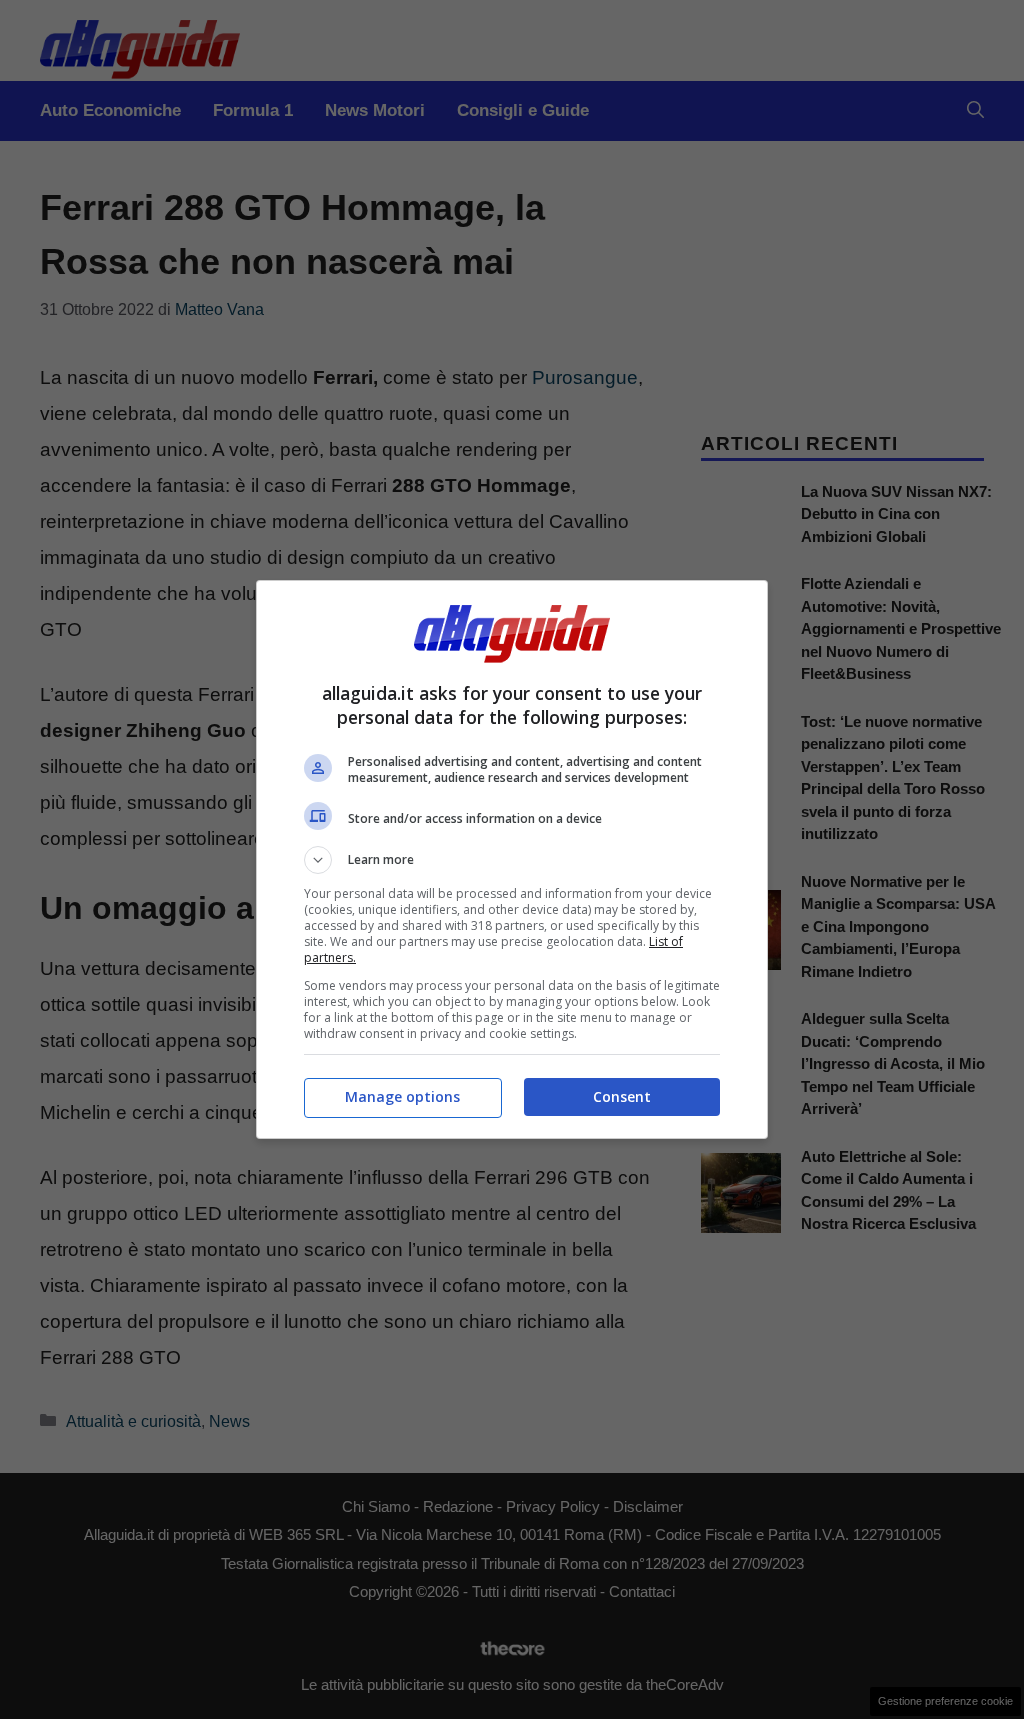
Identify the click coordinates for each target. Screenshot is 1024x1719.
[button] (512, 860)
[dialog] (512, 859)
